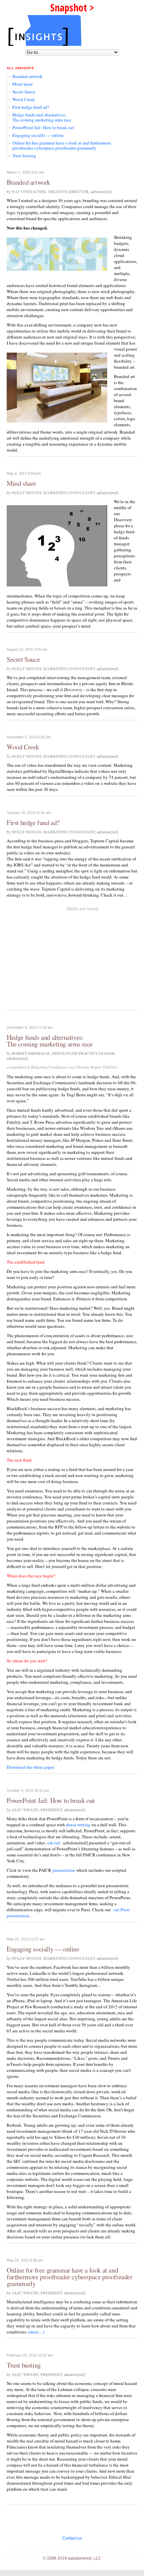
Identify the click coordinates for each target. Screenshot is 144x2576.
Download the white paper (30, 1767)
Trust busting (24, 156)
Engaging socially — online (38, 135)
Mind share (23, 84)
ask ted (54, 1843)
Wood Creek (24, 99)
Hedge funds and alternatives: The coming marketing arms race (42, 117)
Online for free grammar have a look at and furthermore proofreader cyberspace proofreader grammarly (62, 145)
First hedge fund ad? (31, 107)
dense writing (78, 1825)
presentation (64, 1870)
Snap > (72, 8)
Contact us (72, 2538)
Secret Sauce (24, 92)
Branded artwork (27, 76)
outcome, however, (24, 1831)
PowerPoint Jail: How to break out (43, 127)
